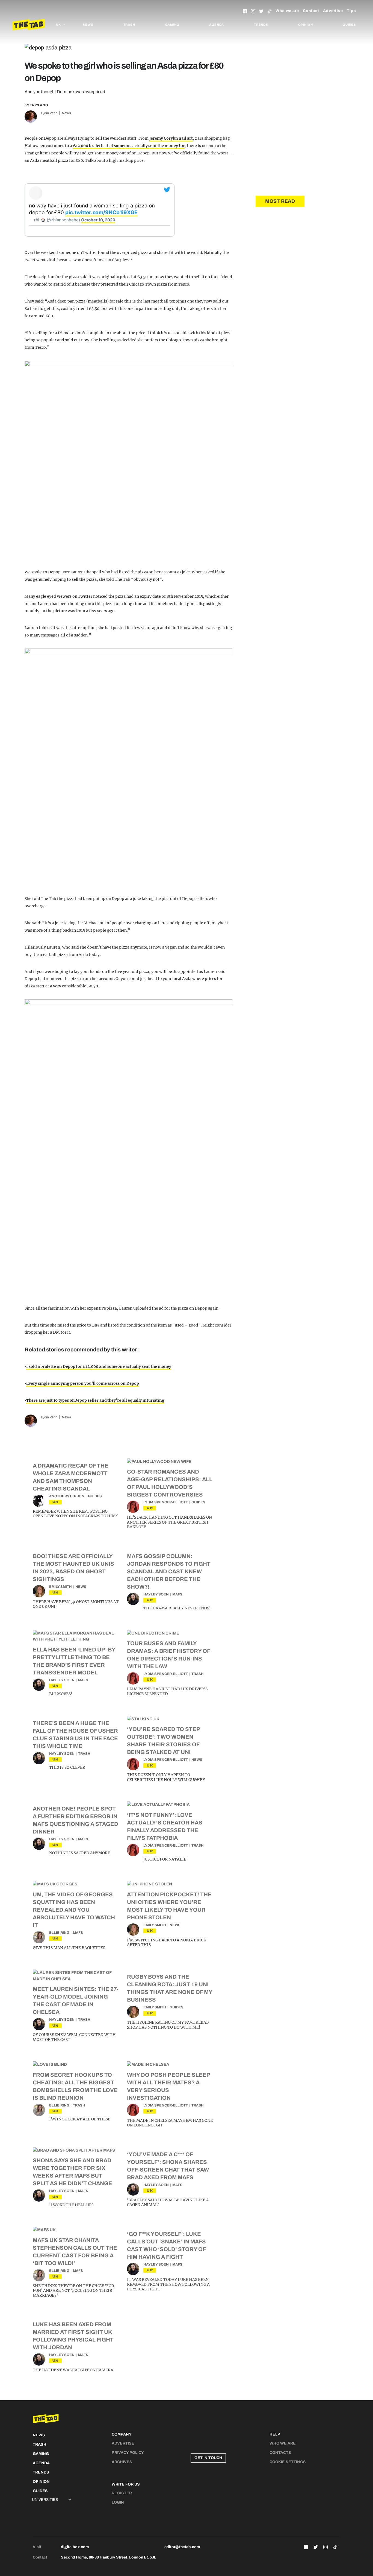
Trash (129, 25)
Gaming (172, 25)
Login (118, 2502)
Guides (349, 25)
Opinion (306, 25)
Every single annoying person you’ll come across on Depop (83, 1383)
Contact (311, 11)
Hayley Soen (156, 1594)
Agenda (217, 25)
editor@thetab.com (182, 2547)
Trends (261, 25)
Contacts (280, 2453)
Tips (351, 11)
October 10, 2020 (98, 220)
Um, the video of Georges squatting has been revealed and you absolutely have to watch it (74, 1910)
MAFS (177, 1594)
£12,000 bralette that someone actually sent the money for (129, 146)
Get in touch (208, 2458)
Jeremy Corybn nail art (171, 138)
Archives (122, 2462)
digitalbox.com (75, 2547)
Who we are (287, 11)
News (88, 25)
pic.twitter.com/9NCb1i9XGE (101, 212)
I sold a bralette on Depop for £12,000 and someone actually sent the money (99, 1366)
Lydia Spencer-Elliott (166, 1502)
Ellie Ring (59, 1933)
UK (55, 1502)
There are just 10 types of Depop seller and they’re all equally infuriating (95, 1400)
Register (122, 2493)
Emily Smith (60, 1587)
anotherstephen (67, 1496)
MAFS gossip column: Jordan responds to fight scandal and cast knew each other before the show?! (169, 1571)
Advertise (333, 11)
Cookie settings (288, 2462)
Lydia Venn (49, 113)
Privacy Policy (128, 2453)
